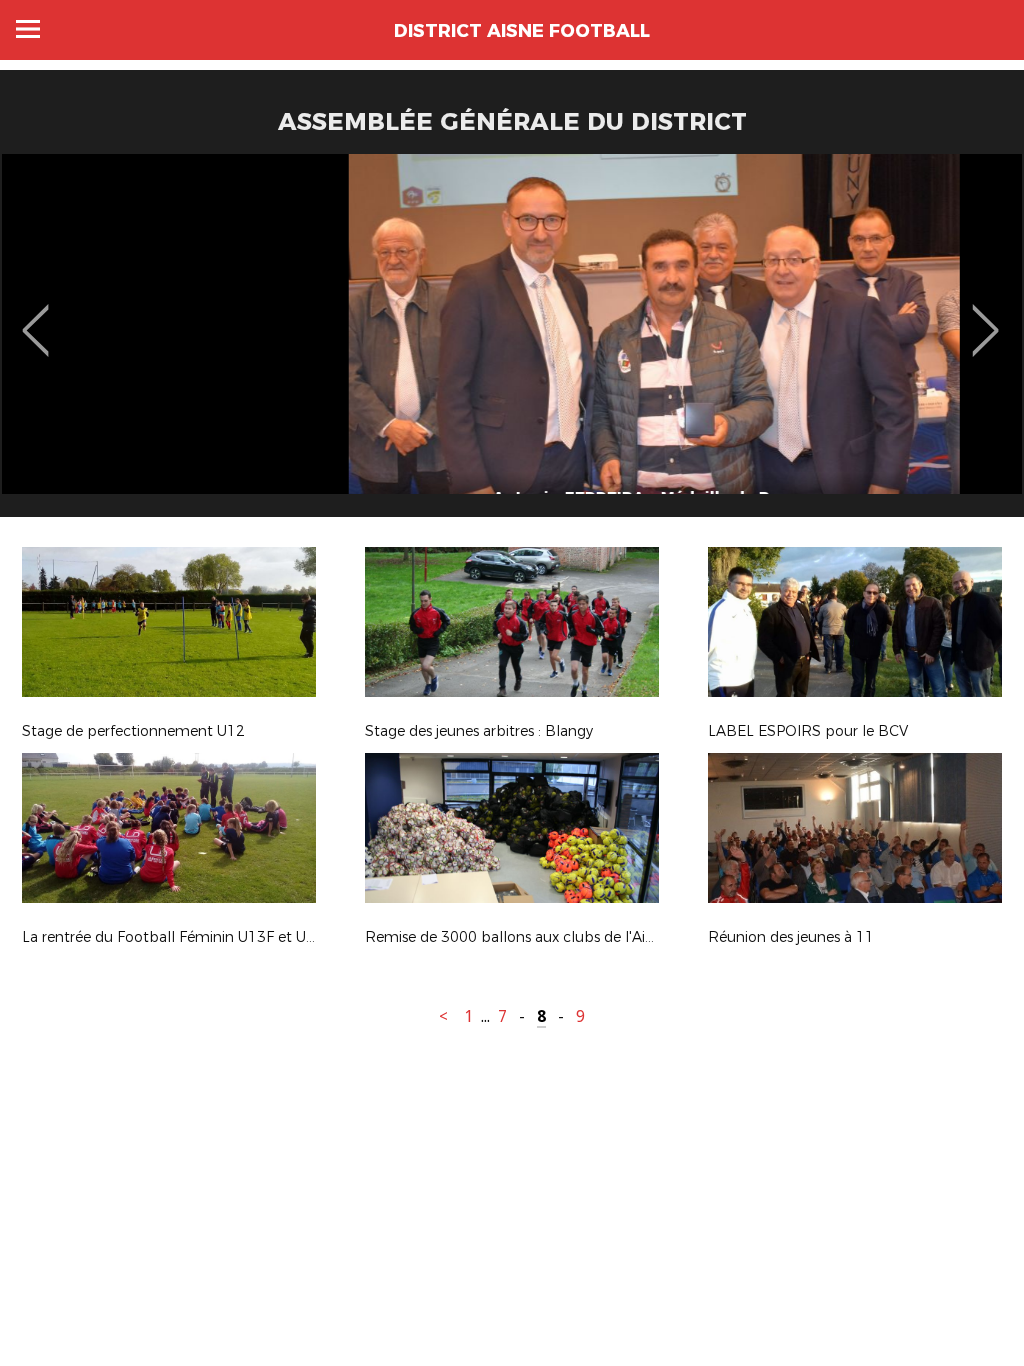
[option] (512, 343)
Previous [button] (35, 316)
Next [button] (985, 316)
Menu (28, 29)
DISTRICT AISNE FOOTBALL (522, 31)
